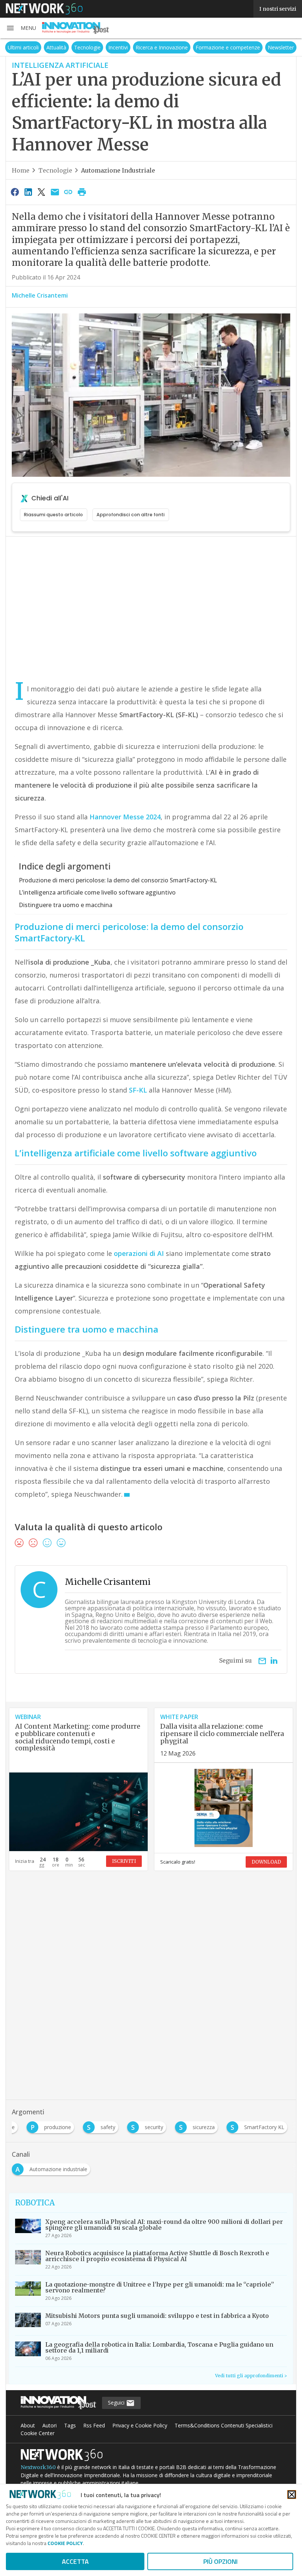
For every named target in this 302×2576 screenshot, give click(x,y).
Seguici (117, 2403)
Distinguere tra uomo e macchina (66, 905)
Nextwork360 (38, 2467)
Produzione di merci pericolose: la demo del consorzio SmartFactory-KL (118, 880)
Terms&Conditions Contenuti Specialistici (224, 2425)
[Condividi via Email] (55, 192)
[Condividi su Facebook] (15, 192)
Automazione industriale (118, 170)
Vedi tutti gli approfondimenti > (251, 2376)
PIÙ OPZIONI (220, 2561)
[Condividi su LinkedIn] (28, 192)
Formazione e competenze (228, 47)
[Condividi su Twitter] (42, 192)
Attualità (56, 47)
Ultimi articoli (23, 47)
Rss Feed (94, 2425)
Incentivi (118, 47)
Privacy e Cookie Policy (140, 2425)
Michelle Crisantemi (40, 295)
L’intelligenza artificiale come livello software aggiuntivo (97, 892)
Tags (70, 2425)
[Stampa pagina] (82, 192)
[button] (21, 28)
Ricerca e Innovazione (162, 47)
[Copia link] (69, 192)
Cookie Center (38, 2433)
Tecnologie (87, 47)
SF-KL (138, 1090)
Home (21, 170)
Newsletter (281, 47)
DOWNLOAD (266, 1862)
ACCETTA (75, 2561)
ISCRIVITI (124, 1861)
